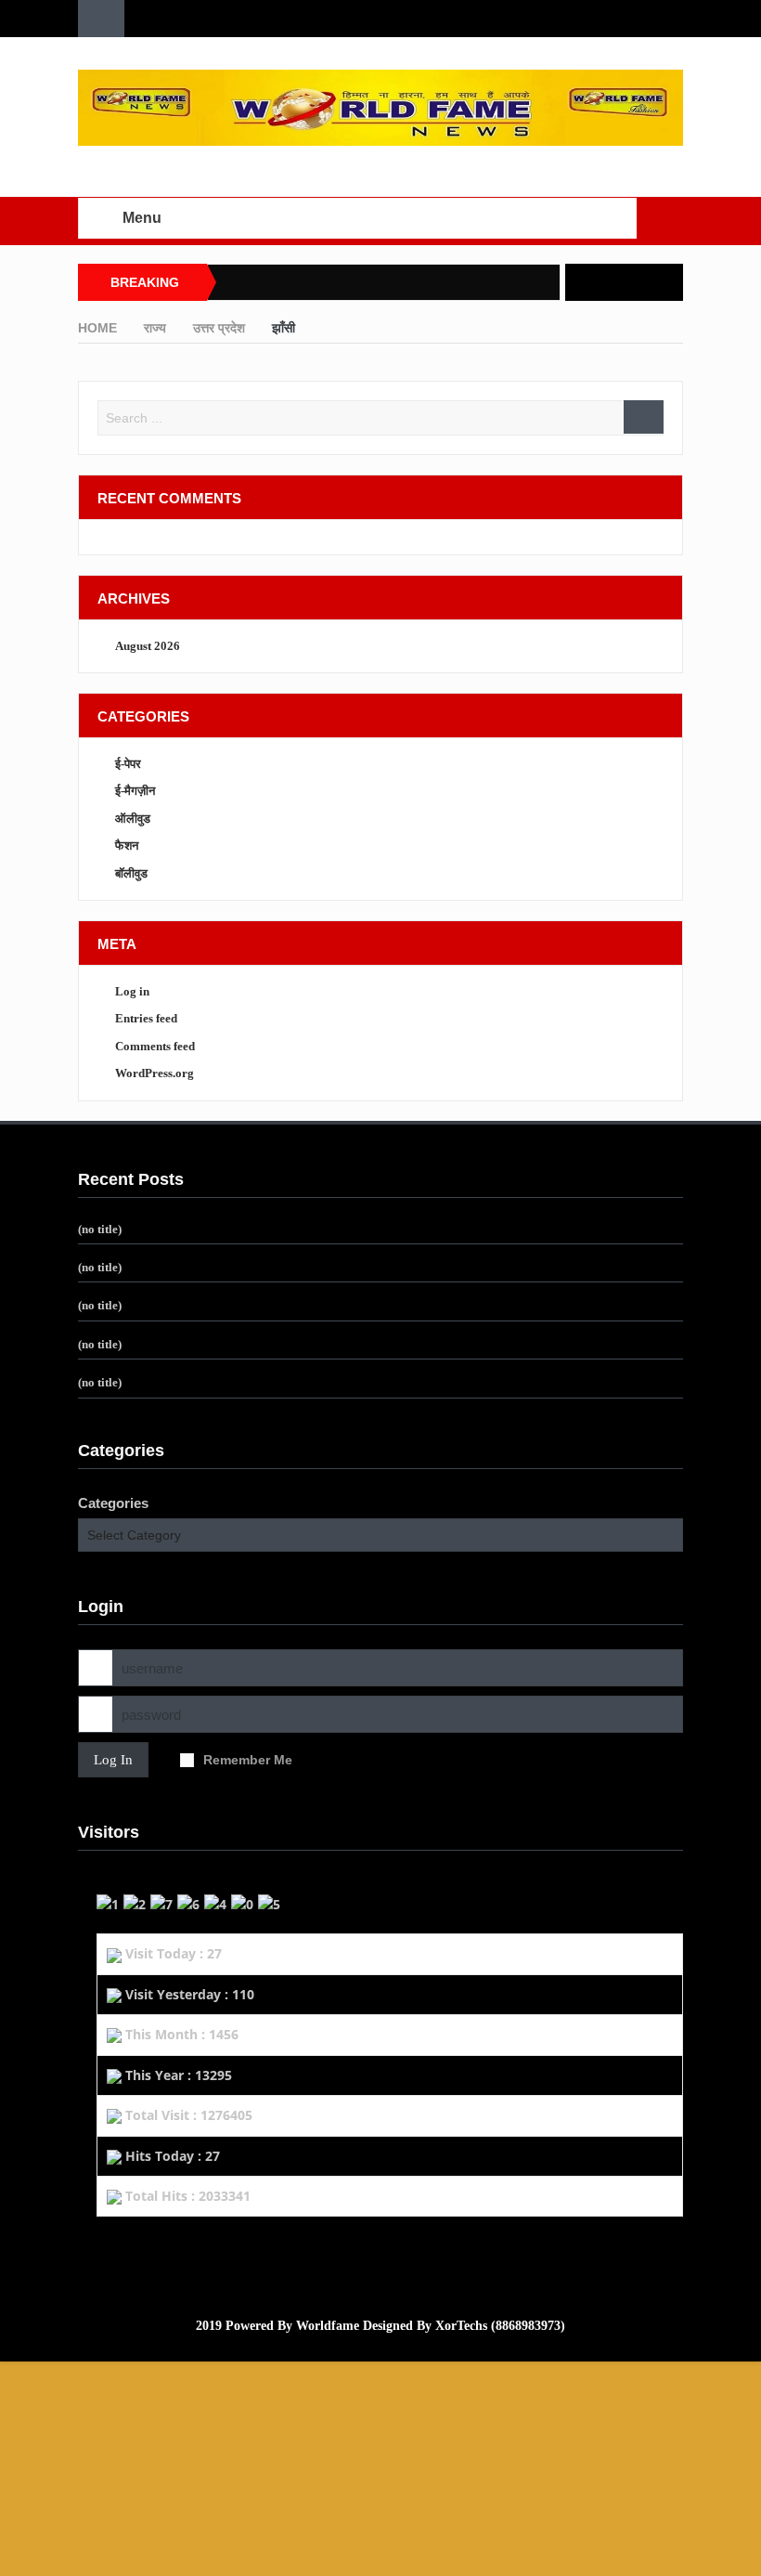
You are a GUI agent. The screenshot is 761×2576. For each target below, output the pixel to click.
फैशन (127, 846)
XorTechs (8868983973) (500, 2326)
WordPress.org (155, 1073)
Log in (132, 991)
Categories (113, 1503)
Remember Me (248, 1760)
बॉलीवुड (131, 873)
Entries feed (146, 1018)
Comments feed (155, 1046)
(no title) (100, 1229)
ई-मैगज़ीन (135, 791)
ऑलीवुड (133, 819)
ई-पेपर (128, 764)
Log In (113, 1760)
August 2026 (148, 646)
